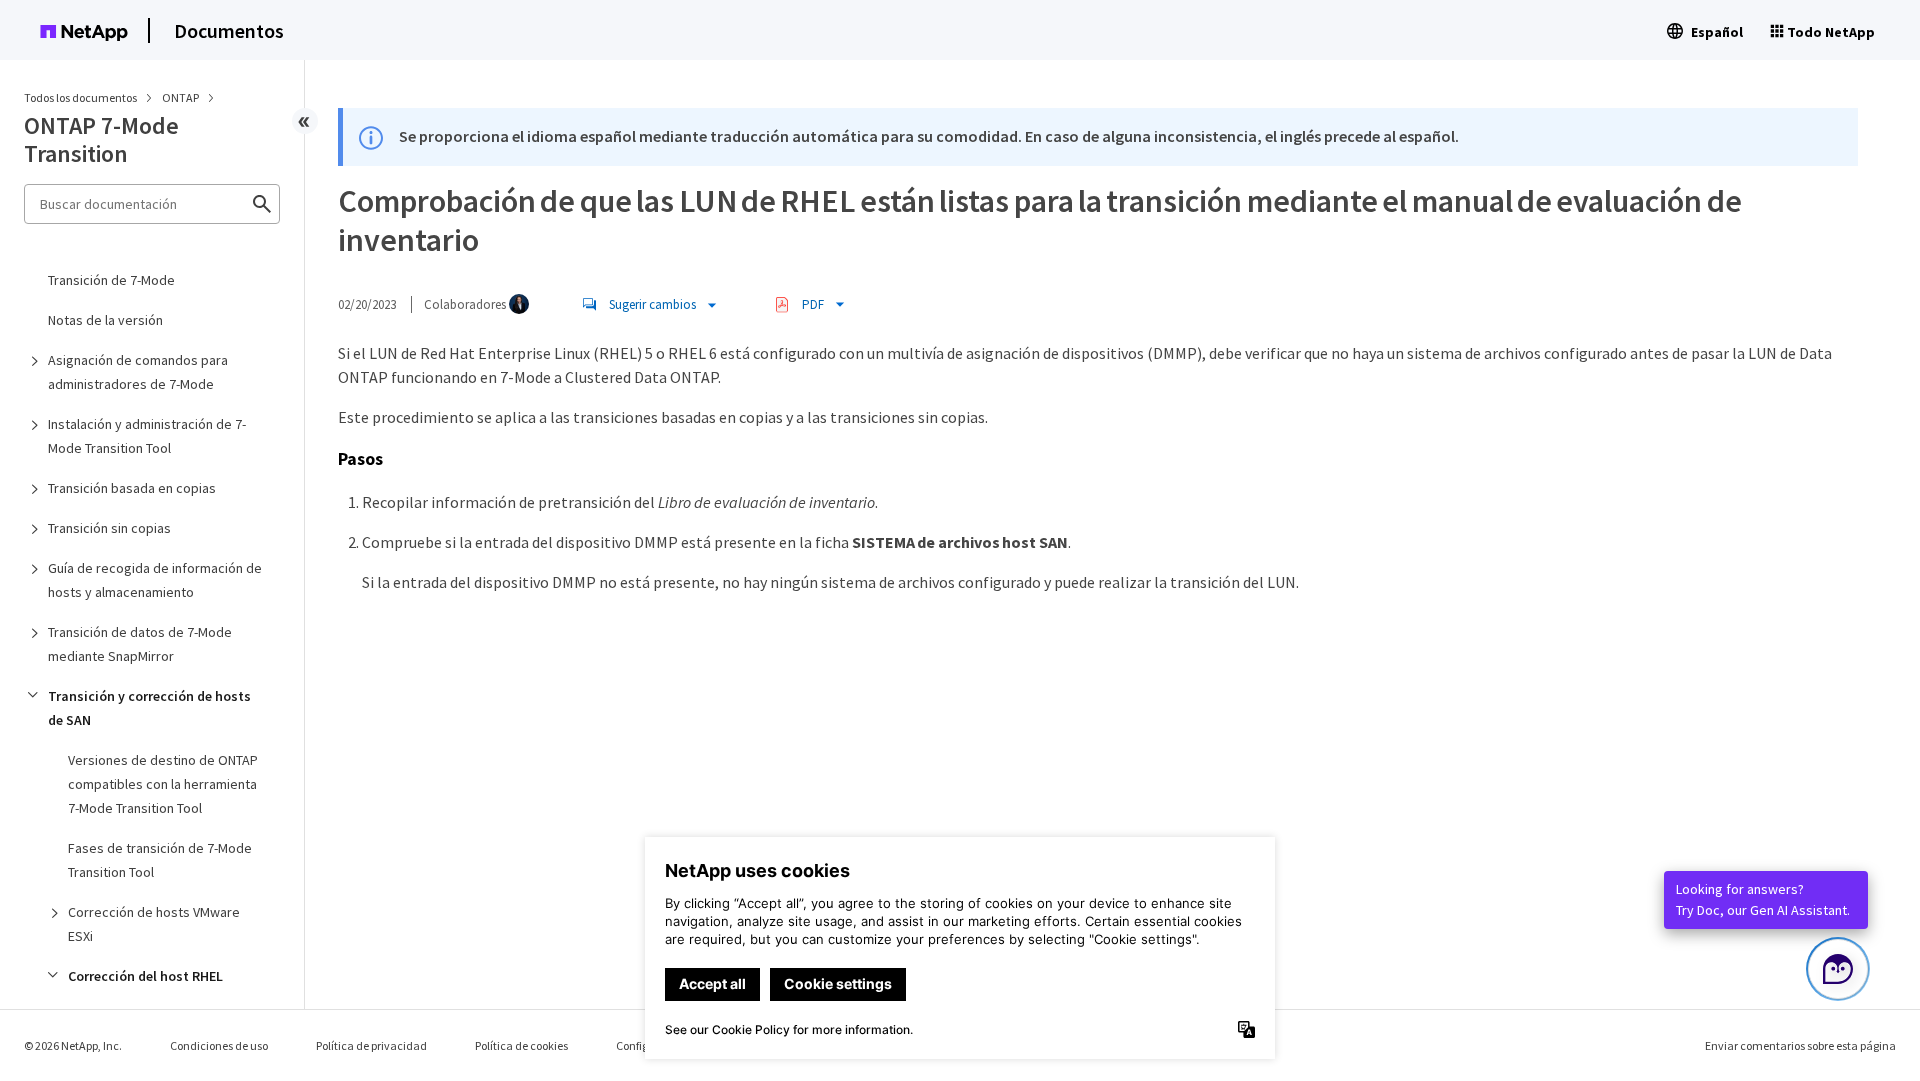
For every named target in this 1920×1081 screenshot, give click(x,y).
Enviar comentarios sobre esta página (1800, 1045)
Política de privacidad (371, 1045)
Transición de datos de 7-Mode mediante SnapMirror (140, 644)
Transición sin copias (109, 528)
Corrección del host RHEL (145, 976)
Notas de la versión (105, 320)
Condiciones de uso (219, 1045)
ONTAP (181, 97)
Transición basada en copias (132, 488)
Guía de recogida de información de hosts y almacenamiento (155, 580)
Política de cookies (521, 1045)
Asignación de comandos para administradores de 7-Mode (138, 372)
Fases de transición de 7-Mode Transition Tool (160, 860)
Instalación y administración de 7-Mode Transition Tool (147, 436)
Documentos (229, 30)
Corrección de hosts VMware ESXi (154, 924)
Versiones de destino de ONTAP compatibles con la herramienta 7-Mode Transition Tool (163, 784)
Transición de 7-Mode (111, 280)
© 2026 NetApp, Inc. (73, 1045)
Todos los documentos (80, 97)
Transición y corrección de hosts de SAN (149, 708)
